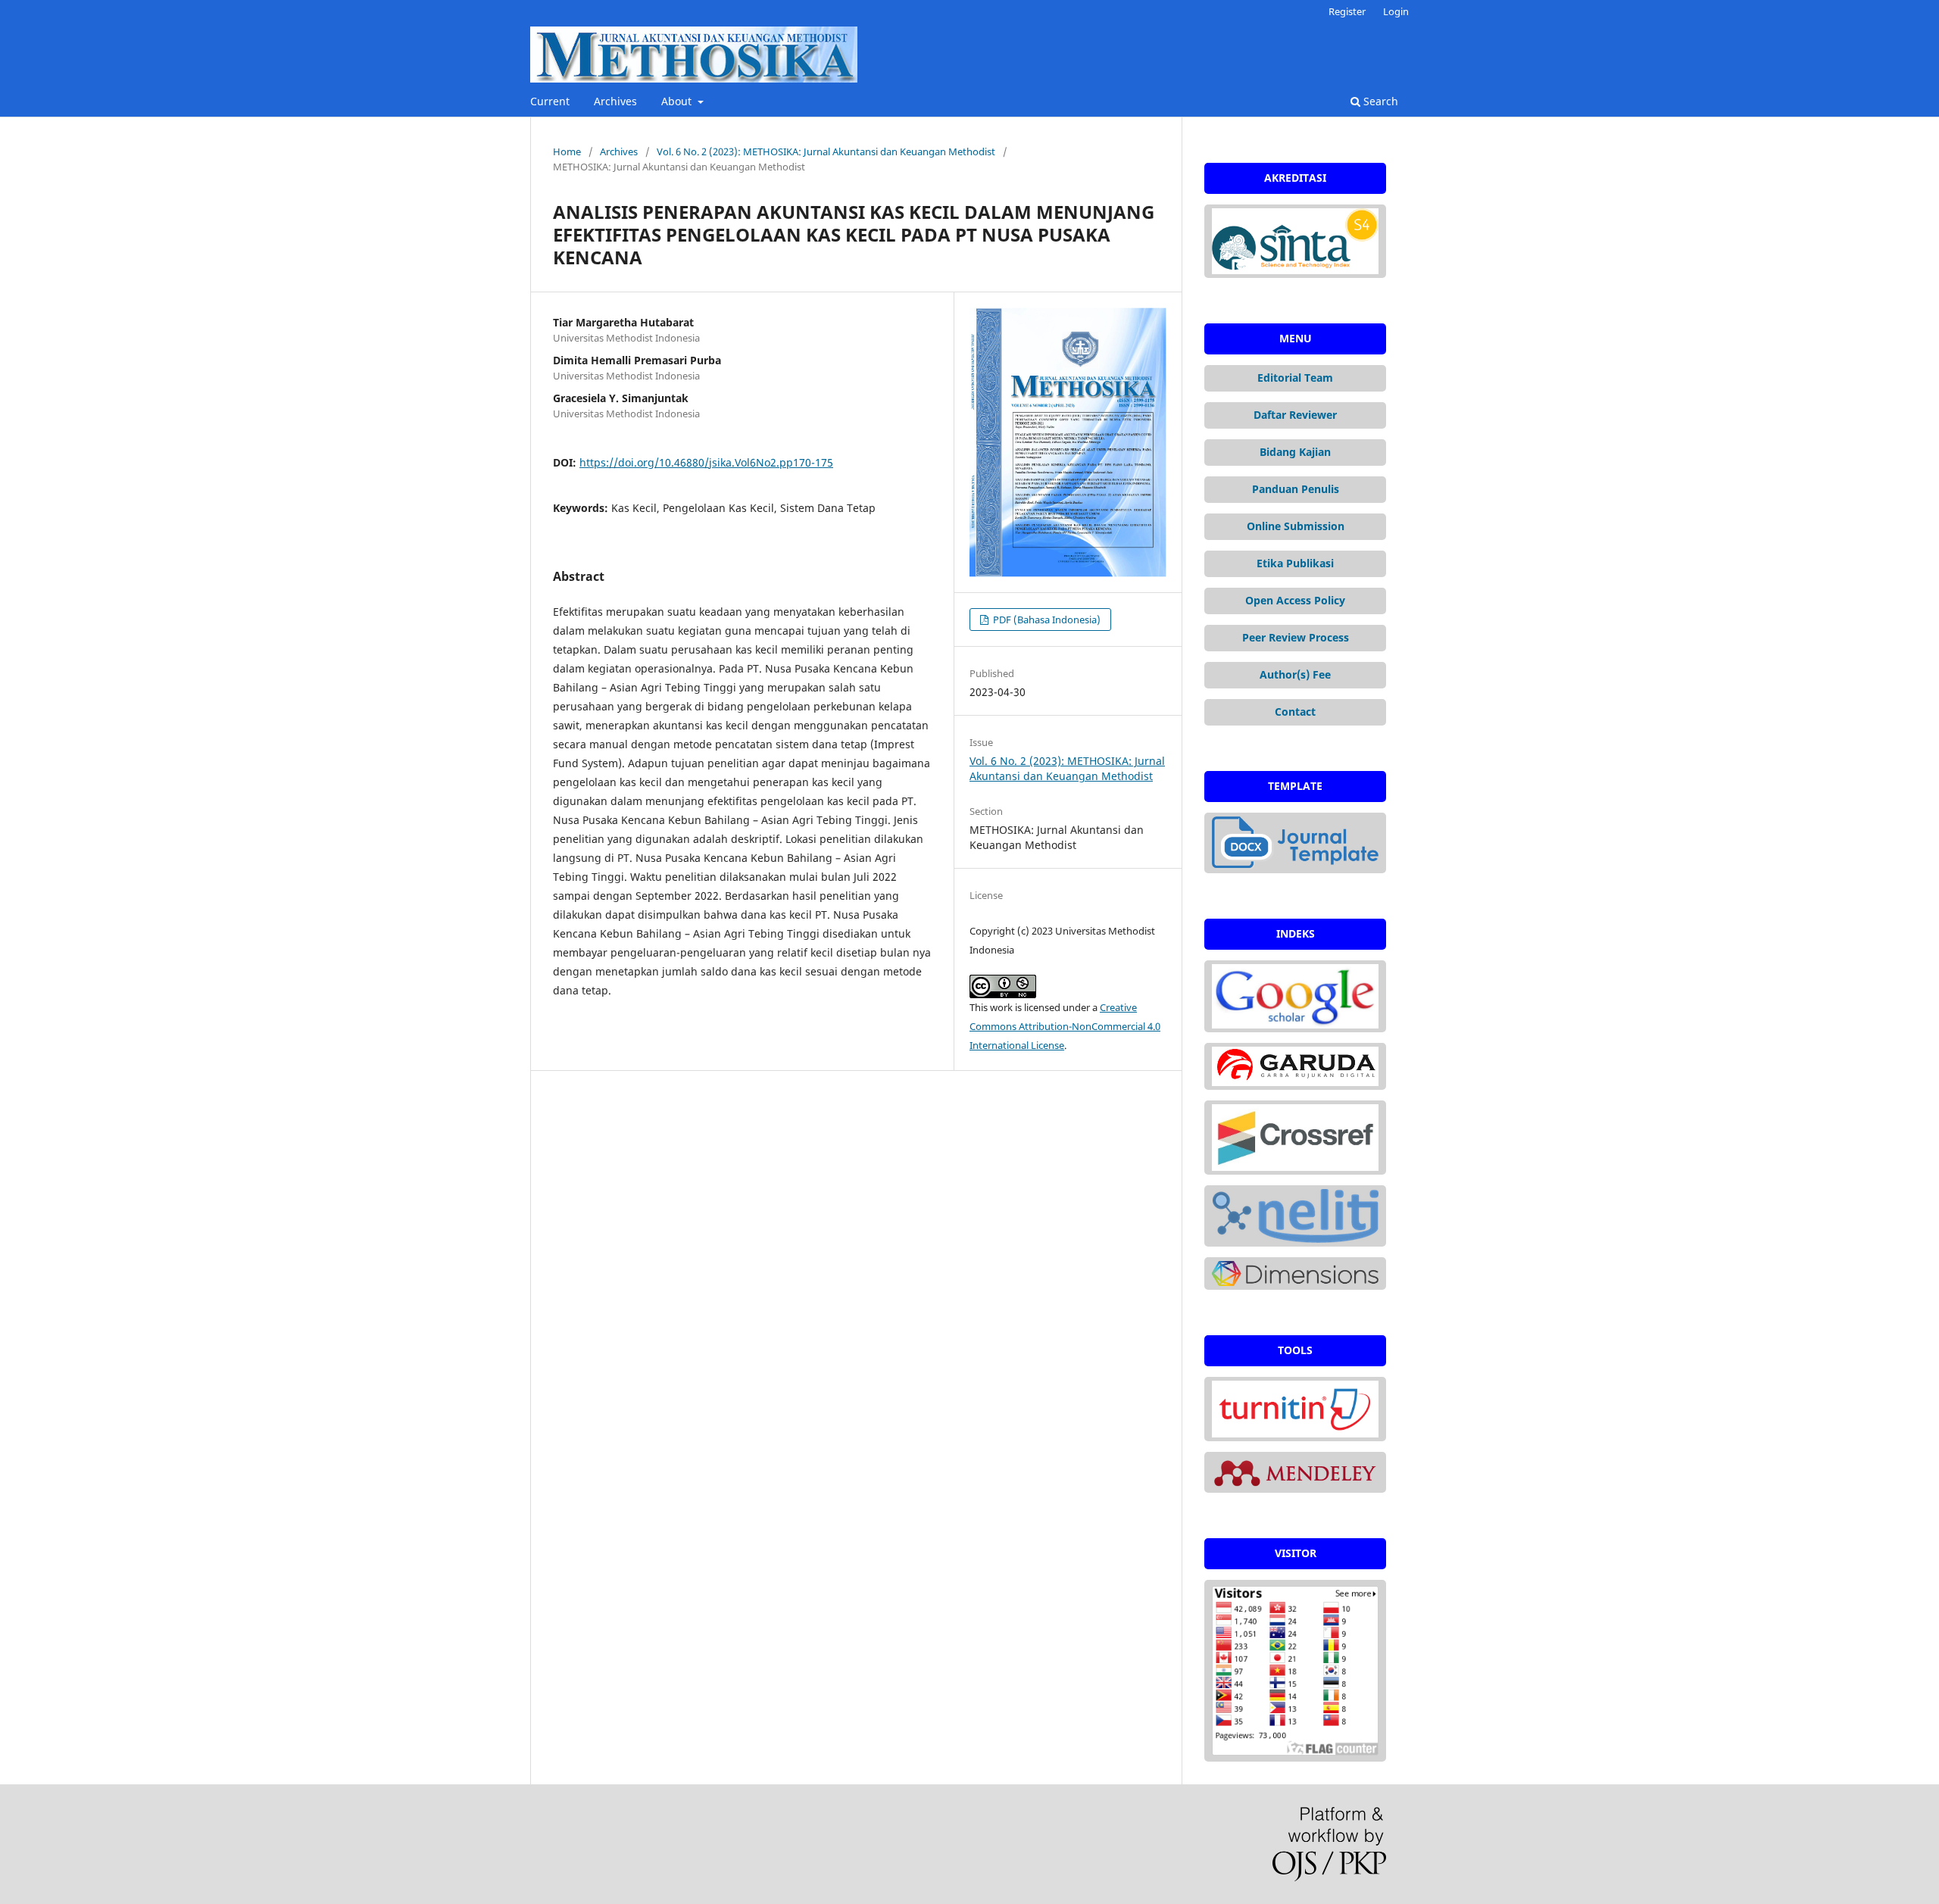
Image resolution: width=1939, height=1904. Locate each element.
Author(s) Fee (1295, 674)
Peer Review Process (1296, 637)
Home (567, 151)
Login (1396, 11)
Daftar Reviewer (1295, 415)
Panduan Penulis (1296, 489)
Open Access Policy (1295, 600)
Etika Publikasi (1295, 563)
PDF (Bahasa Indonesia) (1046, 620)
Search (1379, 101)
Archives (615, 101)
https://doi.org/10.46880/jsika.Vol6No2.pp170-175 (706, 462)
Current (550, 101)
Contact (1295, 712)
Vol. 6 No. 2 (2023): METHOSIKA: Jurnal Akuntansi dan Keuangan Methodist (826, 151)
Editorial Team (1295, 378)
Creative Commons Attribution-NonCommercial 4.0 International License (1065, 1026)
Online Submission (1296, 526)
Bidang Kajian (1295, 452)
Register (1347, 11)
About (678, 101)
